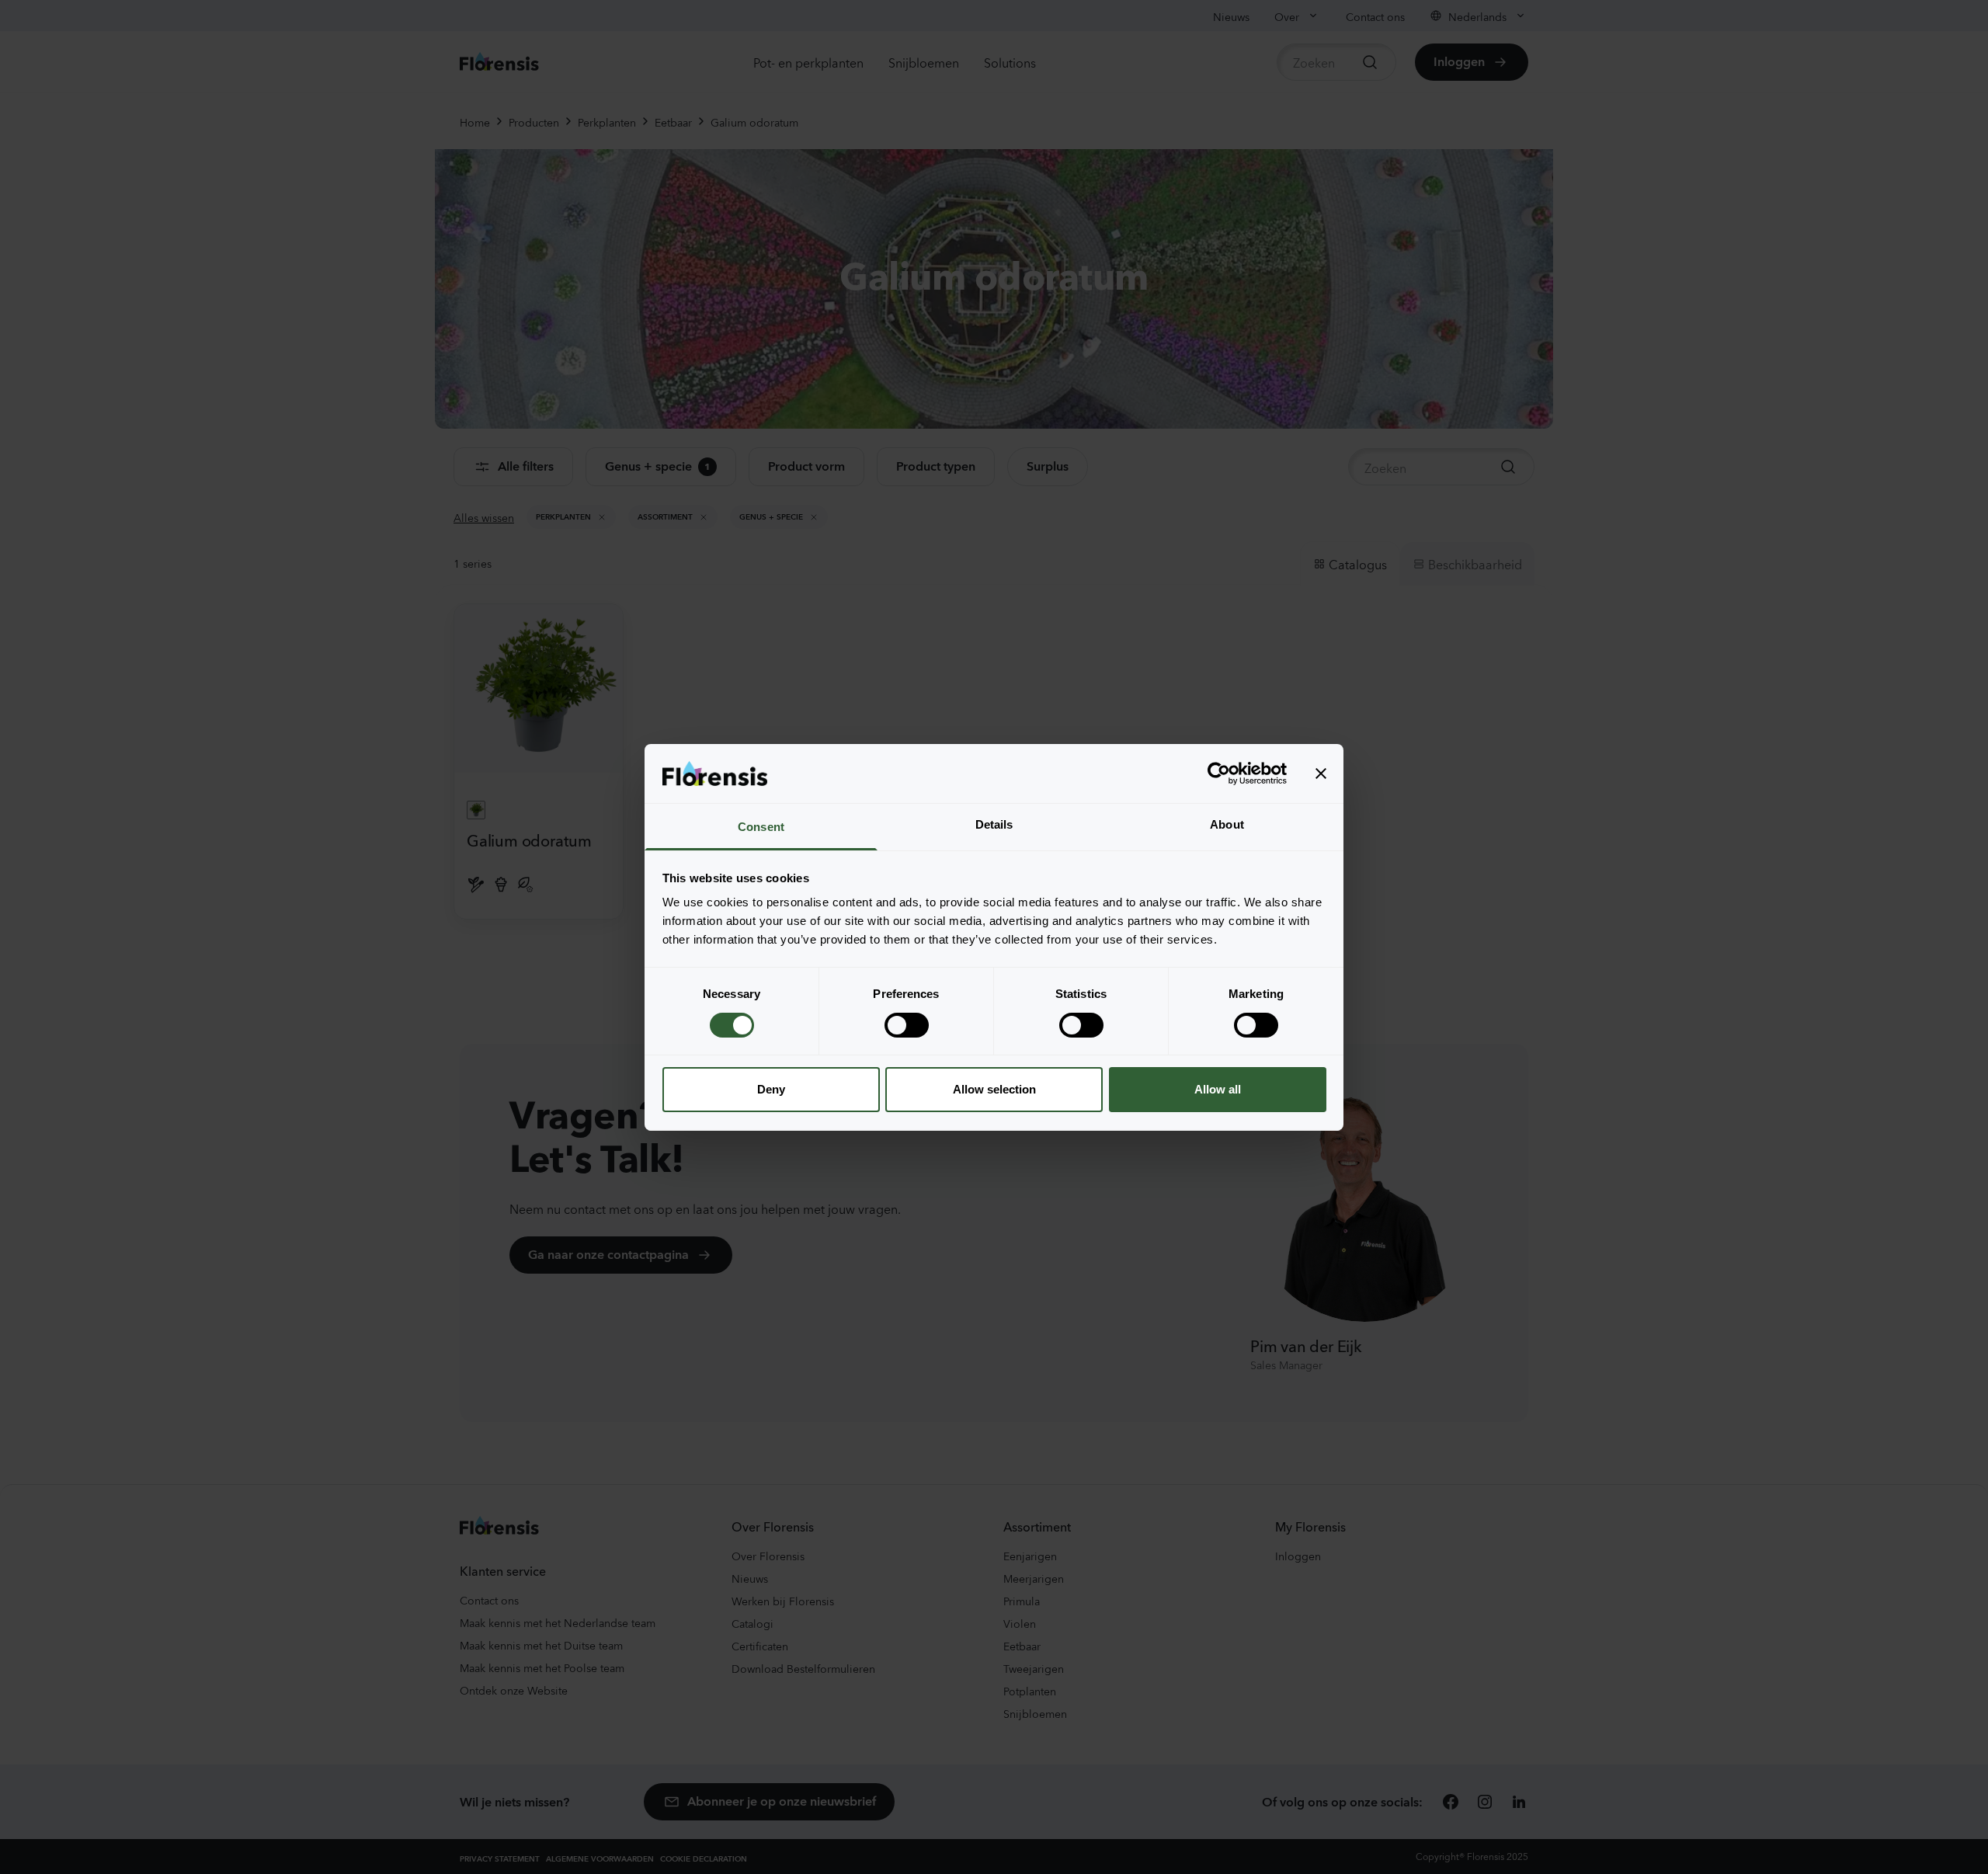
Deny (771, 1089)
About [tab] (1227, 824)
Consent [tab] (761, 827)
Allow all (1218, 1089)
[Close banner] (1321, 774)
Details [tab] (994, 824)
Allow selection (994, 1089)
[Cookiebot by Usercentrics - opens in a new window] (1219, 774)
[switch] (907, 1025)
